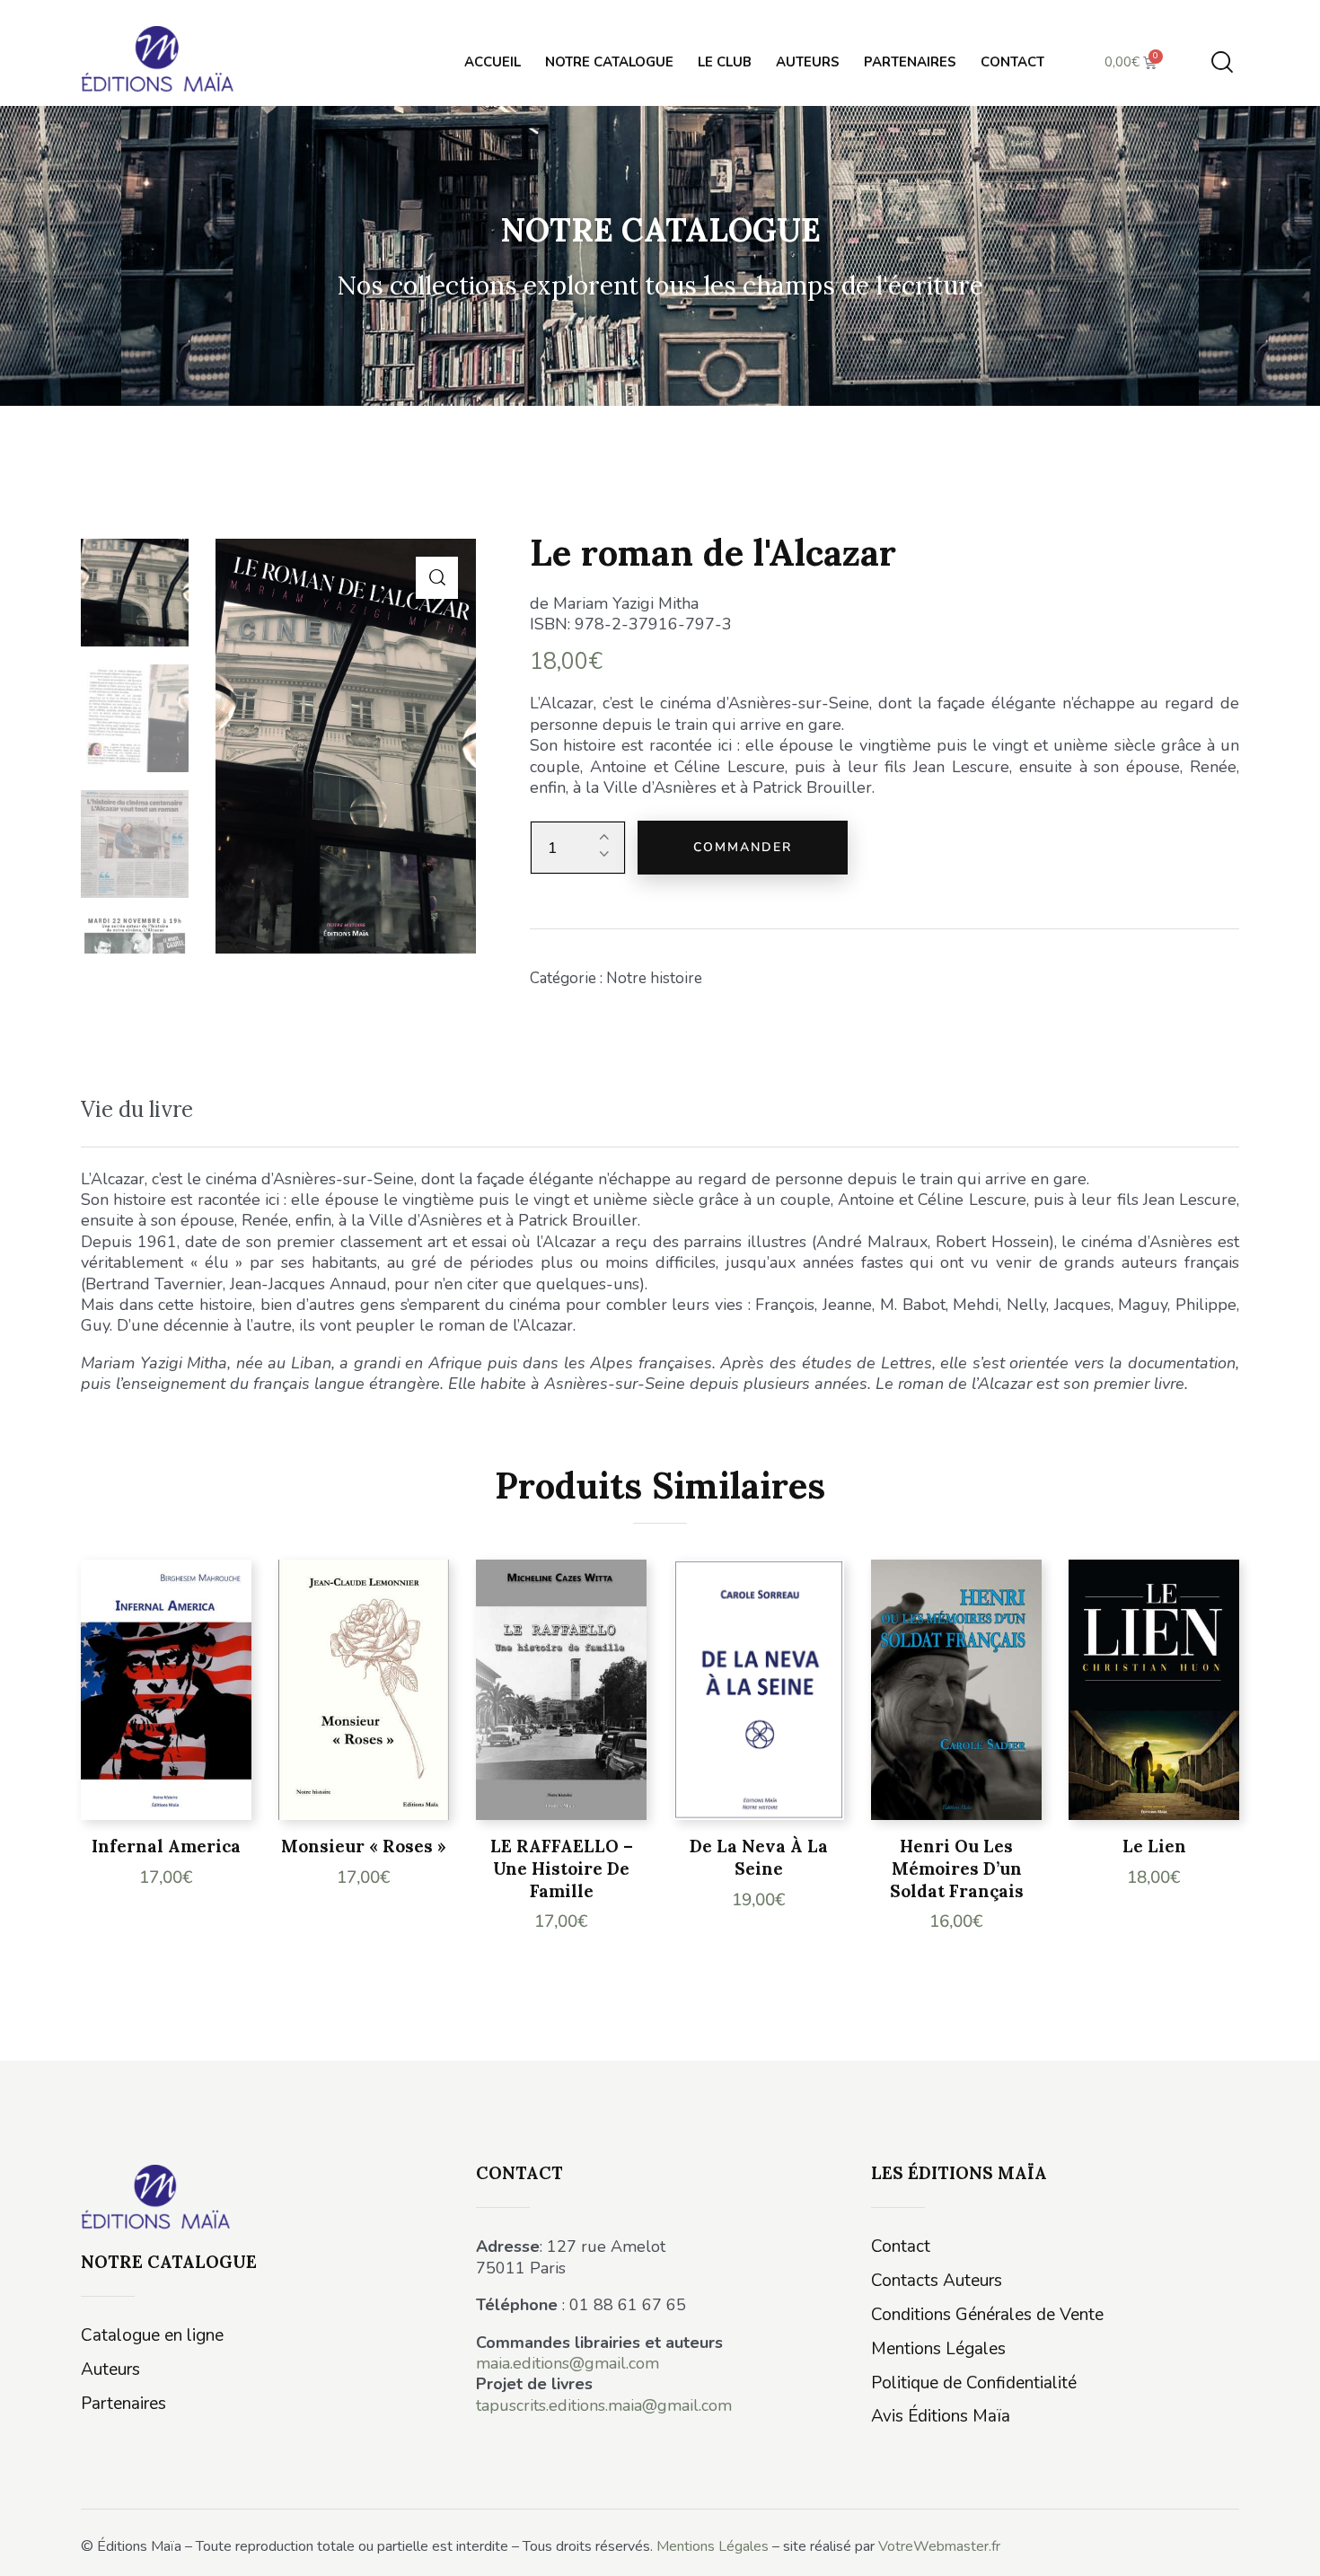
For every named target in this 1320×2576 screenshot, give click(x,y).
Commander (743, 847)
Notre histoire (654, 978)
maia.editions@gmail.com (568, 2363)
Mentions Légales (713, 2546)
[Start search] (1222, 62)
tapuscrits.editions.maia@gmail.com (604, 2405)
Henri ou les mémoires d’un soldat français (957, 1868)
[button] (437, 578)
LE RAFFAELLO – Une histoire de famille (562, 1868)
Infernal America (166, 1846)
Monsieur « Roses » (364, 1846)
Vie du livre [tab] (137, 1109)
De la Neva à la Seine (759, 1857)
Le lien (1154, 1846)
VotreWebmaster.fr (939, 2546)
